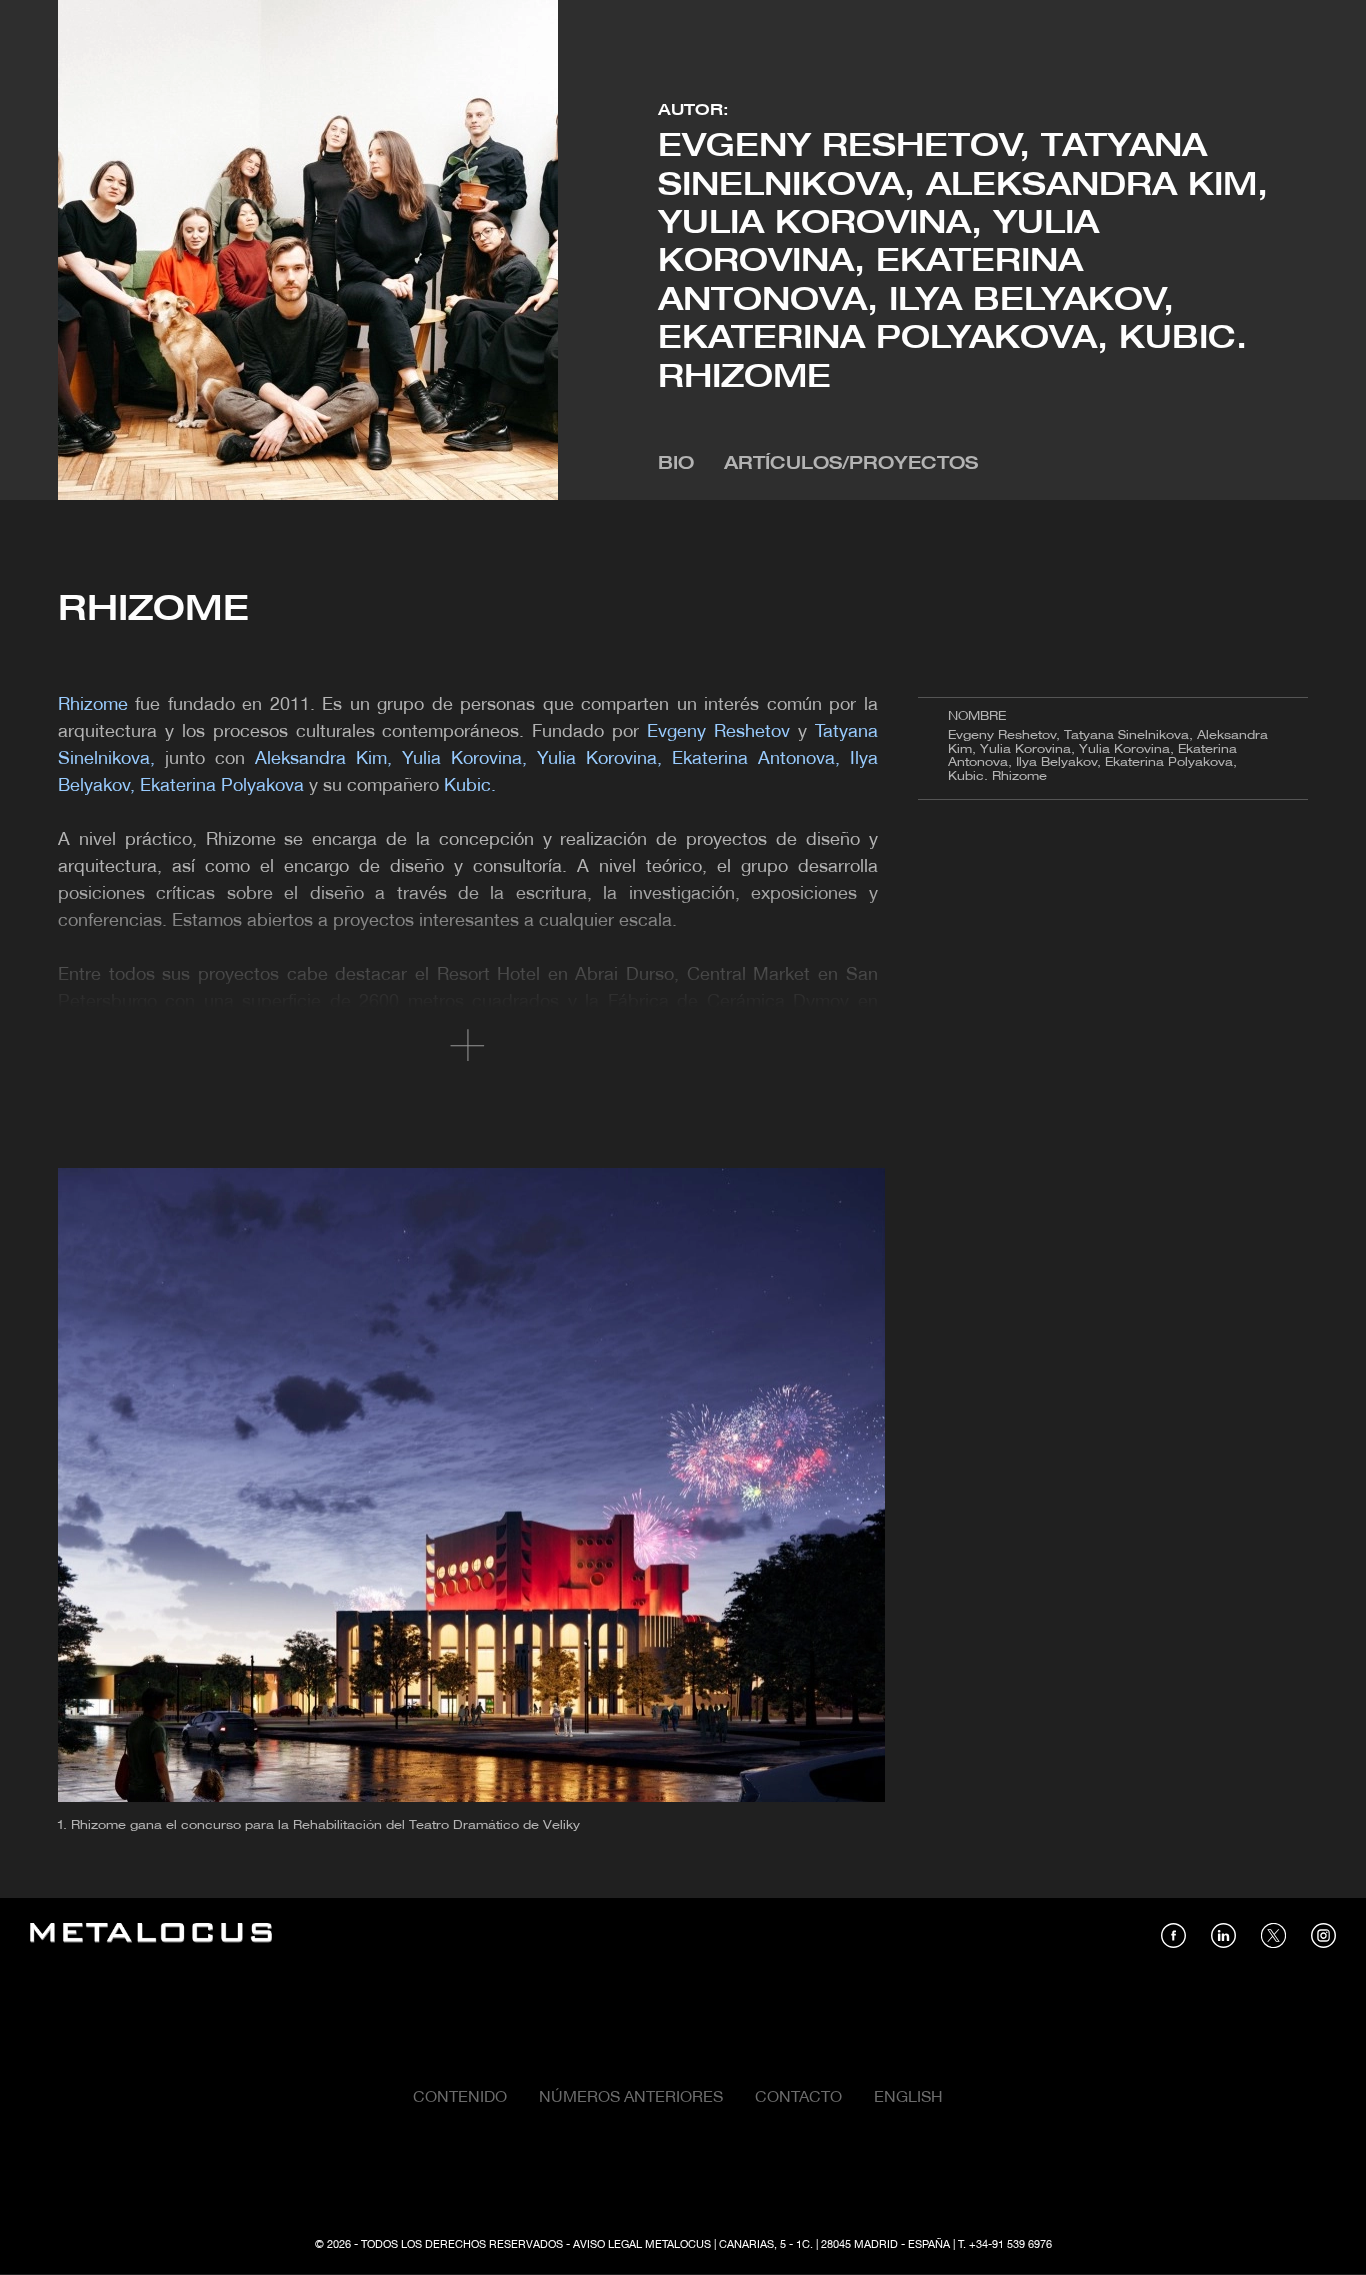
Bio (676, 464)
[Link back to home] (151, 1935)
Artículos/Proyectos (851, 464)
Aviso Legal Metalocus (642, 2245)
